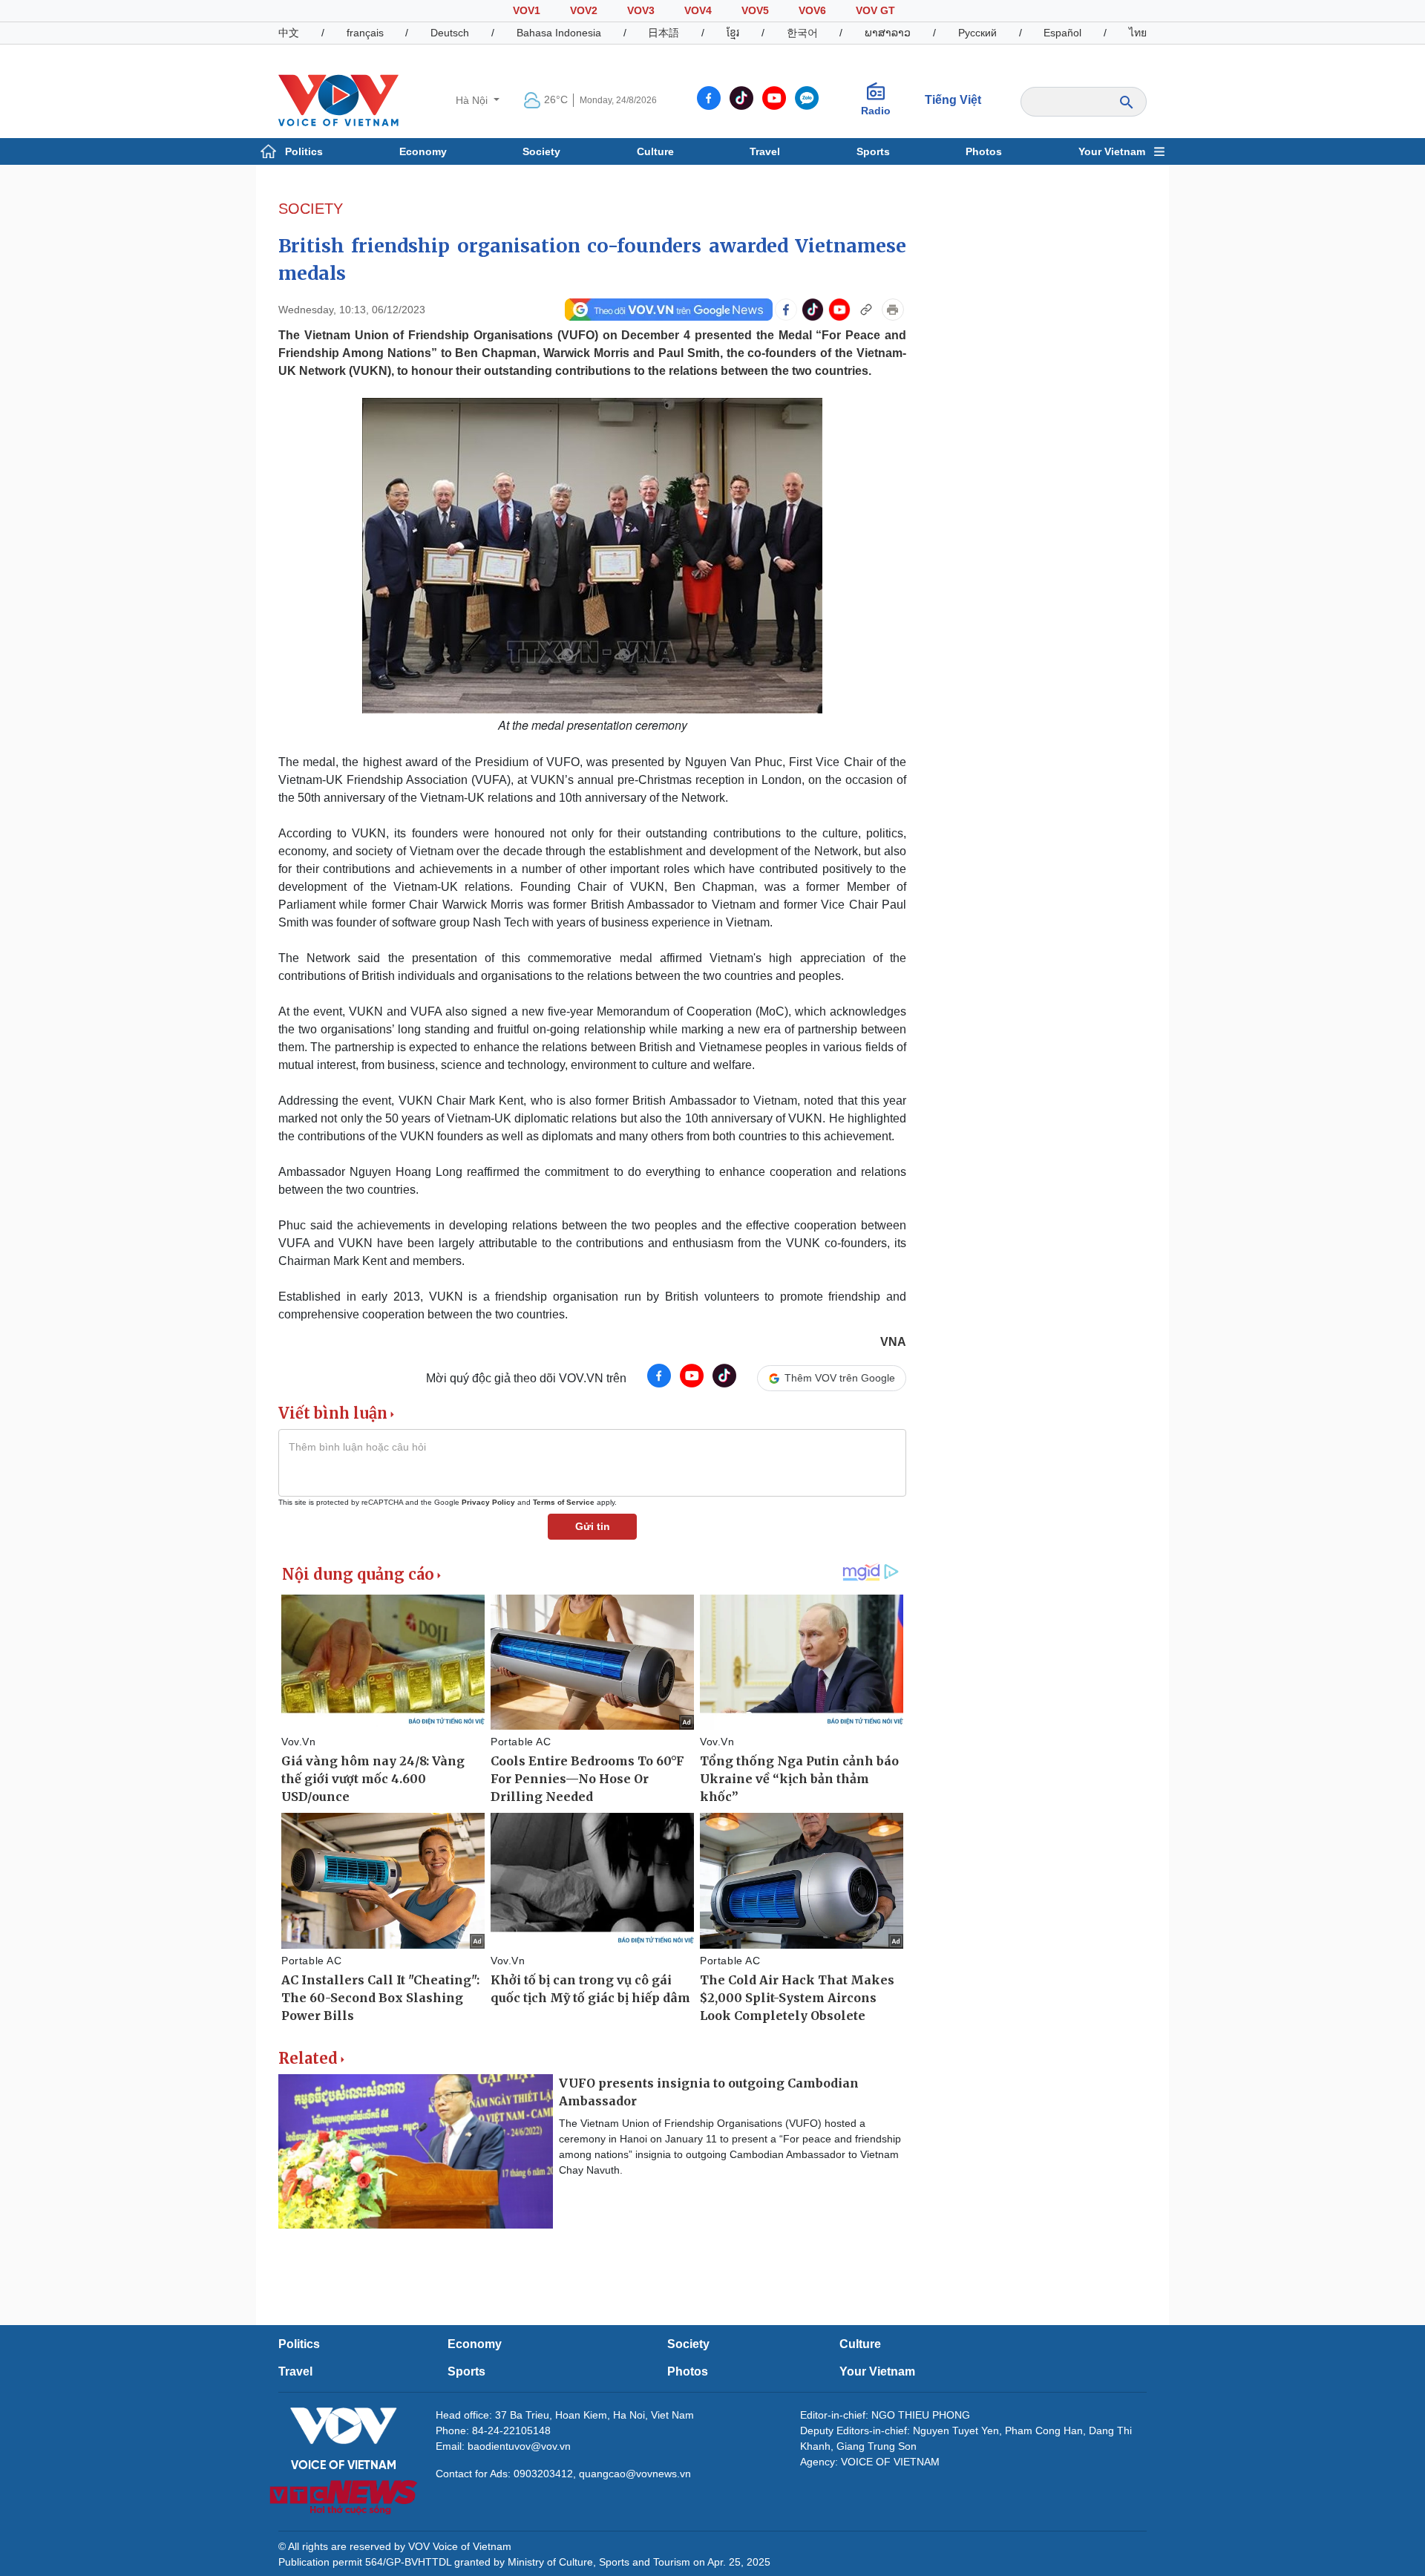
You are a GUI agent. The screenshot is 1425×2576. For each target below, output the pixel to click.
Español (1062, 33)
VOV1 (527, 10)
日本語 (664, 33)
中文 (289, 33)
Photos (984, 151)
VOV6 (812, 10)
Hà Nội (473, 100)
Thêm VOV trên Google (840, 1378)
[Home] (338, 99)
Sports (873, 151)
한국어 (802, 33)
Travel (765, 151)
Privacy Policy (488, 1502)
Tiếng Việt (953, 100)
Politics (304, 151)
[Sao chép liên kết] (866, 310)
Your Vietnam (1112, 151)
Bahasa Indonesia (559, 33)
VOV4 (698, 10)
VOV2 (584, 10)
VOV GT (875, 10)
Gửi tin (593, 1526)
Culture (655, 151)
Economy (423, 151)
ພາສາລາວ (888, 33)
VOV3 (641, 10)
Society (541, 151)
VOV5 (755, 10)
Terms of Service (564, 1502)
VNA (893, 1342)
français (365, 33)
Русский (977, 33)
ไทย (1138, 33)
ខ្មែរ (733, 33)
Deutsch (450, 33)
